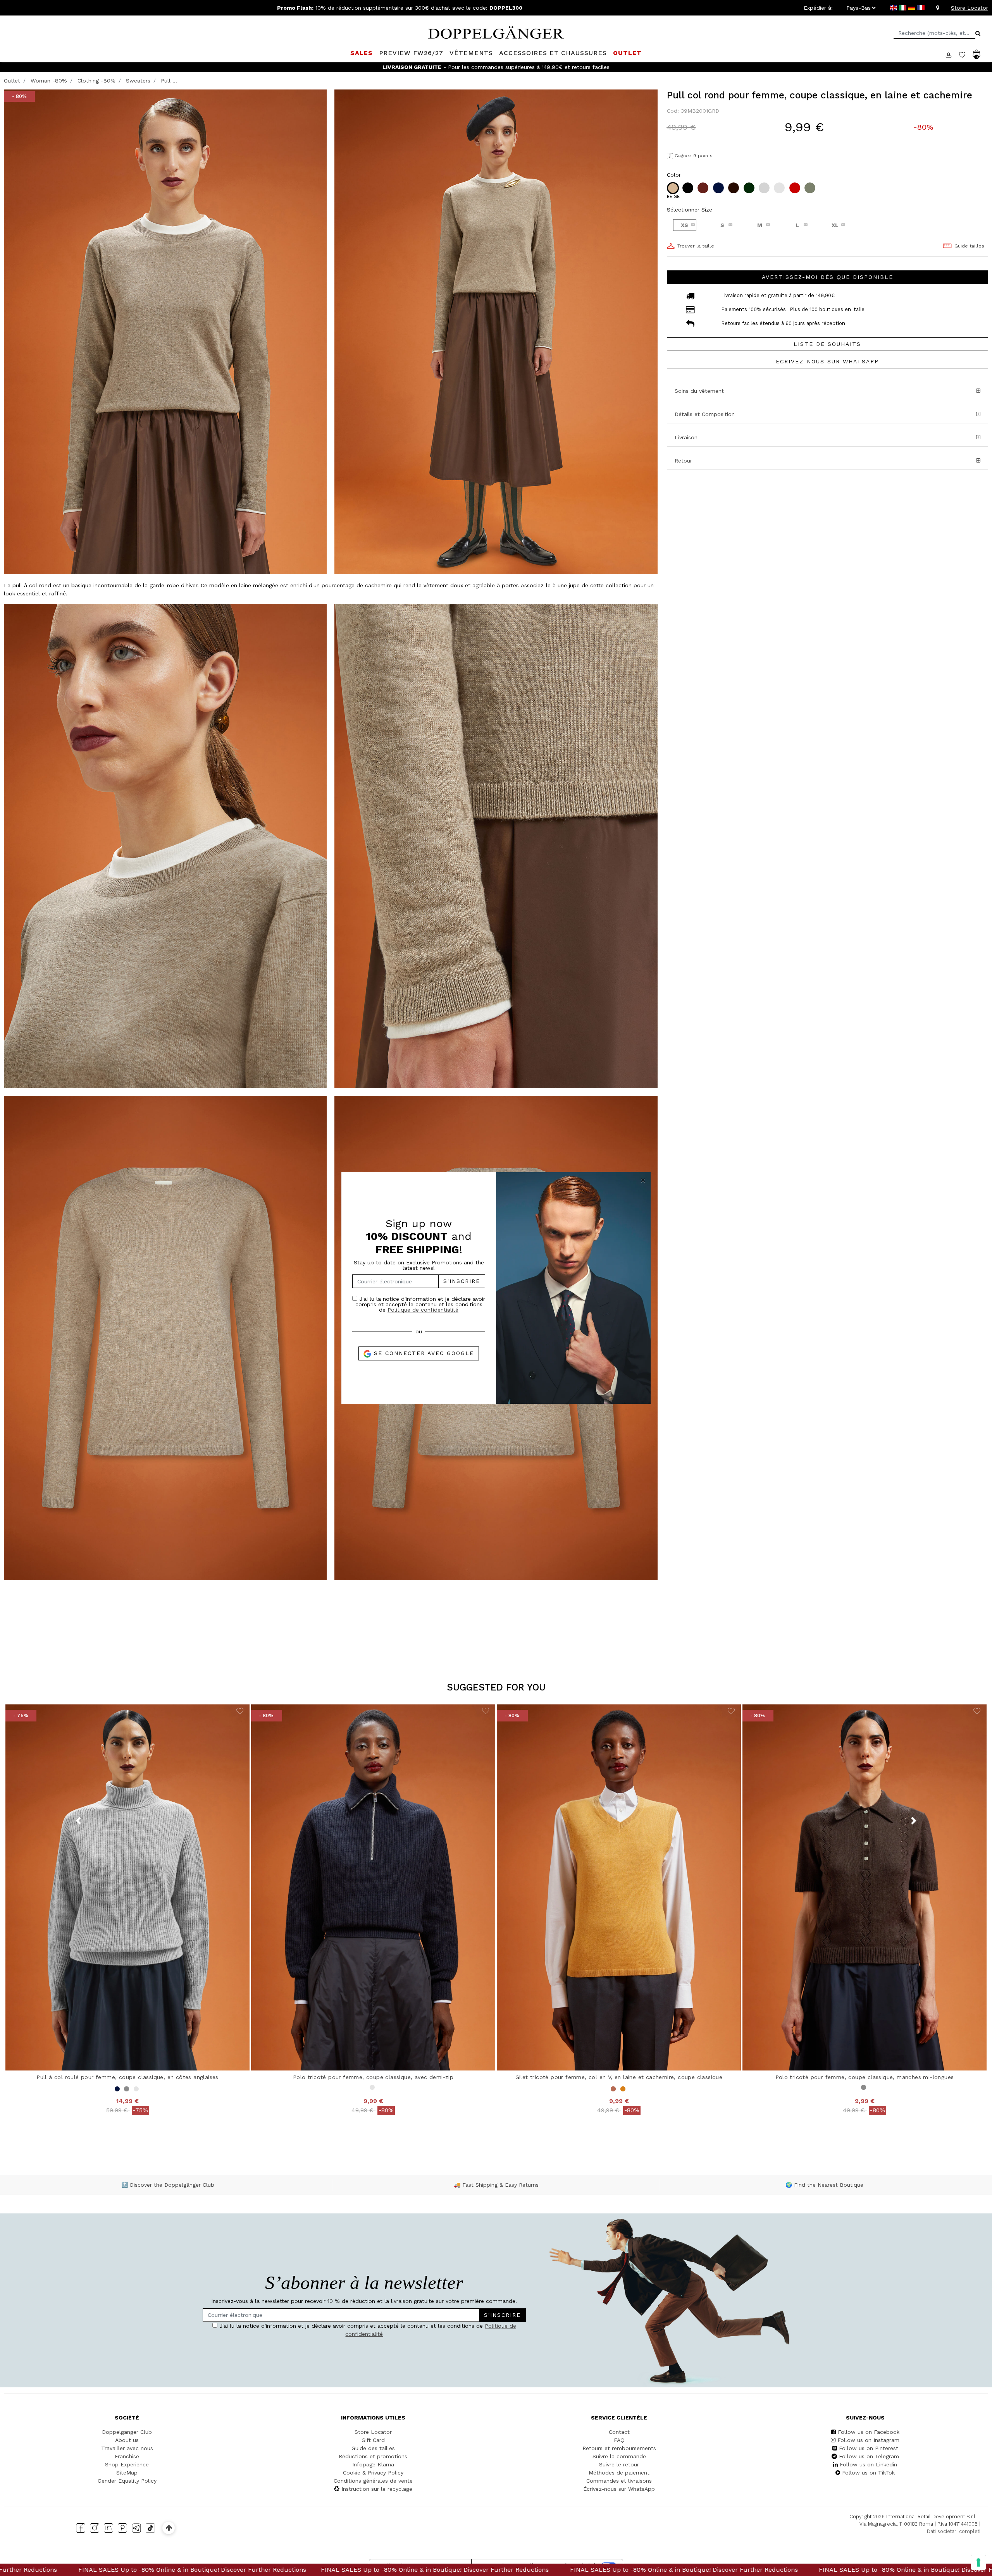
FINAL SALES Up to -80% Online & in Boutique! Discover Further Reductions (233, 2570)
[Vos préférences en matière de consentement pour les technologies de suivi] (978, 2562)
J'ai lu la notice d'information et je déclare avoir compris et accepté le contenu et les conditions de (420, 1304)
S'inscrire (462, 1281)
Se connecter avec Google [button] (423, 1353)
